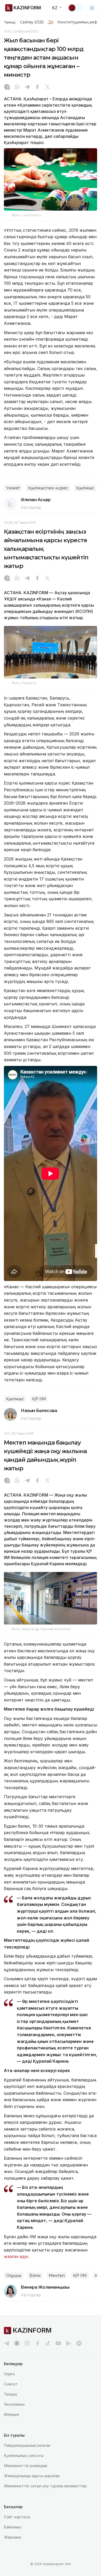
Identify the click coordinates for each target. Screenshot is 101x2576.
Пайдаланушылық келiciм (27, 2445)
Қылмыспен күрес (48, 488)
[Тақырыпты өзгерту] (75, 8)
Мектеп (57, 2276)
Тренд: (10, 22)
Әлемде (11, 2414)
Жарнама (12, 2537)
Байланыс (13, 2527)
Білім (35, 2276)
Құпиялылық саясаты (24, 2455)
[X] (47, 87)
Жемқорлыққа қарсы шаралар (32, 2476)
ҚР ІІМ (39, 1399)
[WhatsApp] (17, 87)
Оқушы (14, 2276)
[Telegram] (27, 87)
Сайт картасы (17, 2517)
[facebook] (38, 2343)
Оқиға (9, 2374)
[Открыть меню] (92, 8)
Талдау (10, 2394)
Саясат (11, 2384)
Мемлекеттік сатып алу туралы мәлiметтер (45, 2486)
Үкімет (13, 488)
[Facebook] (37, 87)
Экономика (14, 2404)
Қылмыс (85, 488)
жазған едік (16, 2256)
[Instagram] (7, 87)
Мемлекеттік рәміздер (26, 2466)
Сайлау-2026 (32, 22)
